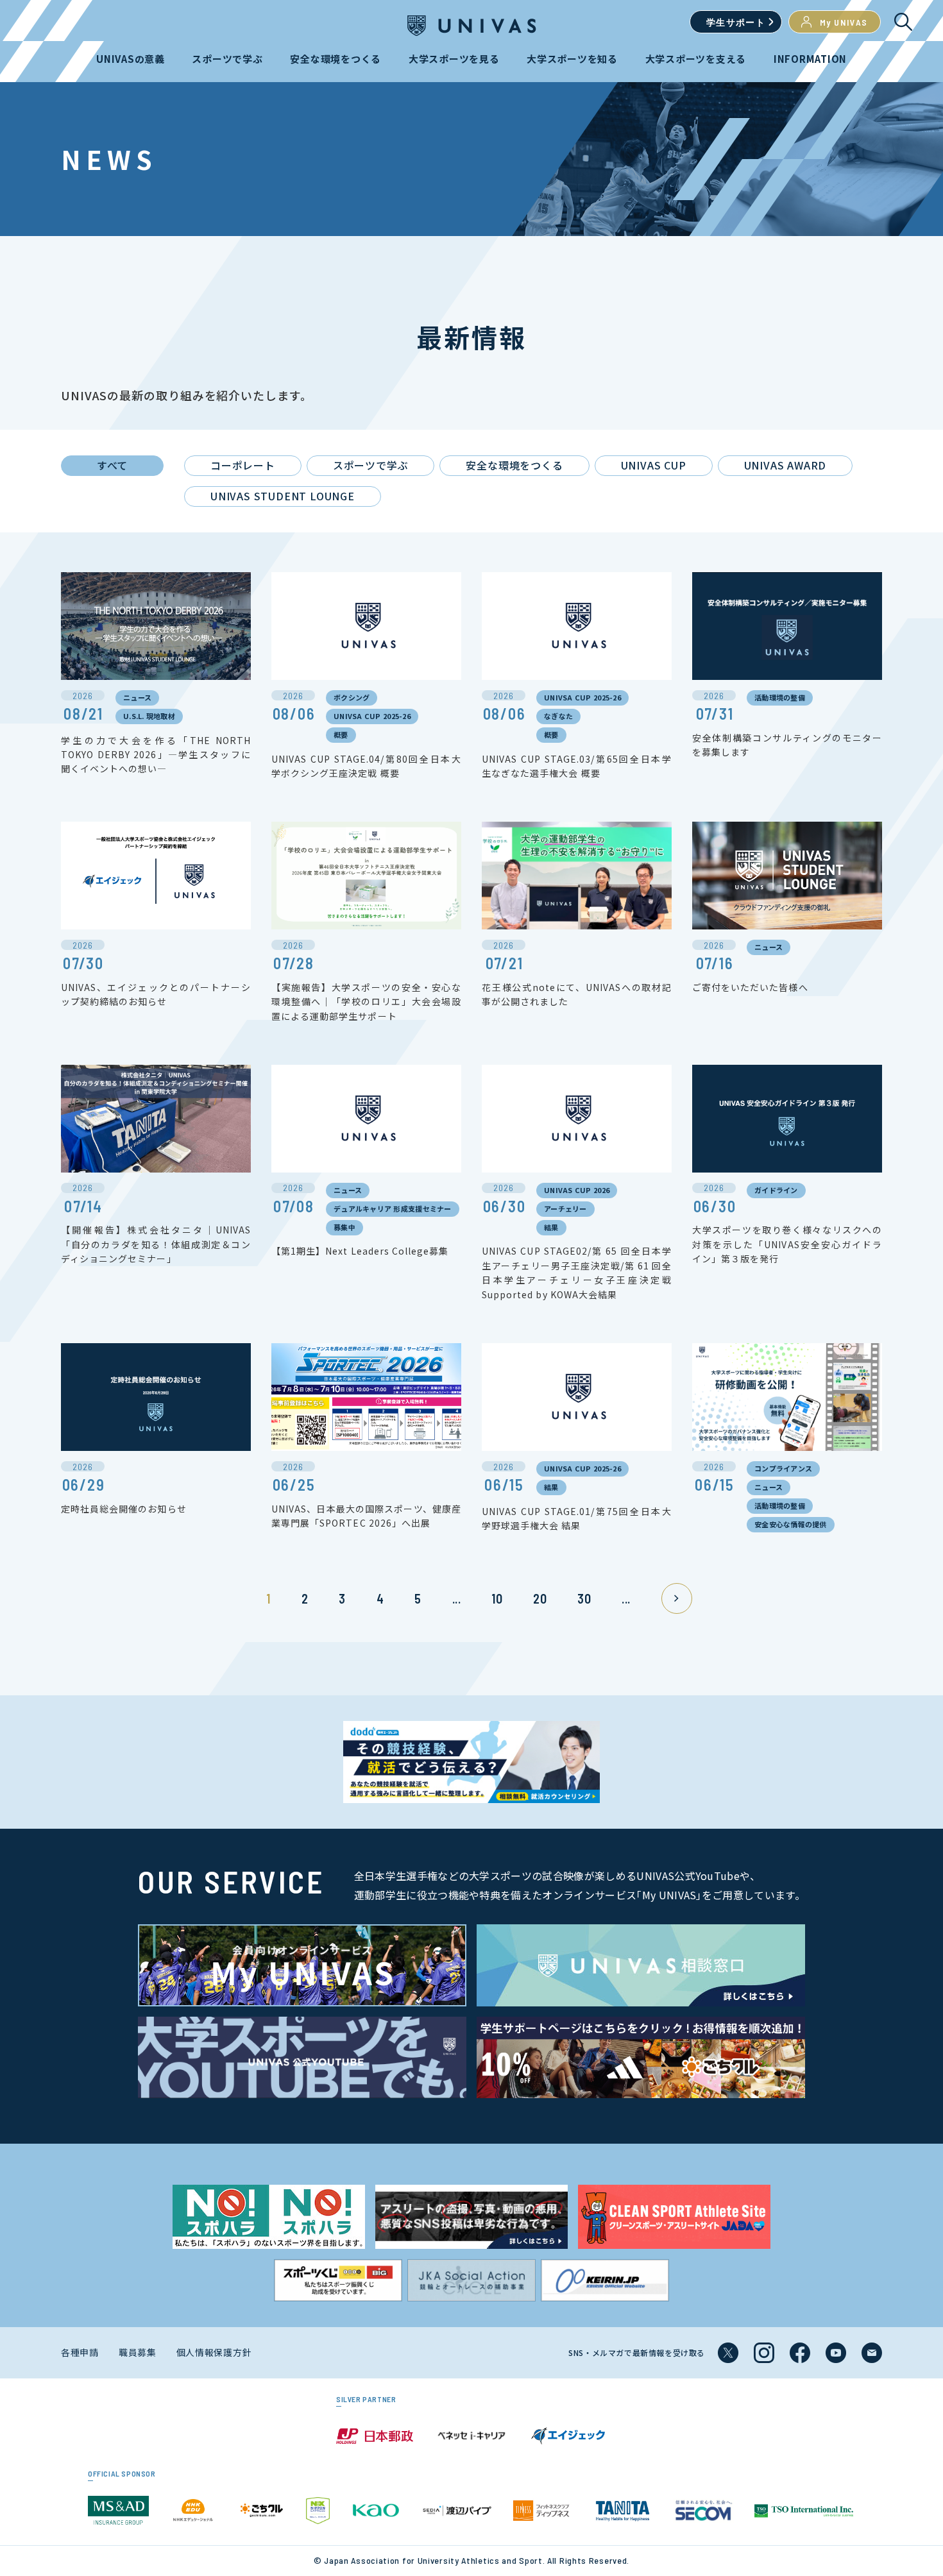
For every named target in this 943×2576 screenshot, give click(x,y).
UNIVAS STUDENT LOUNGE (283, 496)
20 (540, 1598)
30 (584, 1598)
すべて (112, 465)
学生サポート (736, 22)
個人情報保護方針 (214, 2352)
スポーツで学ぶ (371, 465)
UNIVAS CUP (654, 465)
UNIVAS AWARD (786, 465)
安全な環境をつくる (514, 465)
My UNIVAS (844, 22)
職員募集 (138, 2352)
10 (497, 1598)
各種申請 (80, 2352)
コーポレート (243, 465)
